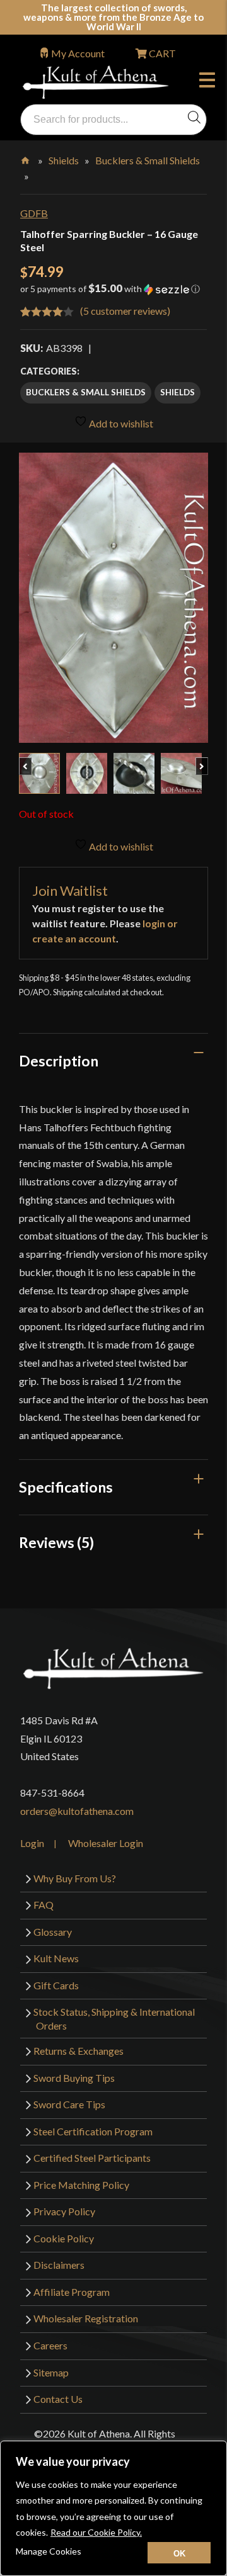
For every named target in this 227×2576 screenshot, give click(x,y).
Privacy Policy (64, 2211)
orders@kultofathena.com (77, 1811)
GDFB (34, 213)
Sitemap (51, 2372)
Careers (50, 2345)
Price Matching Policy (81, 2185)
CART (161, 53)
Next (208, 760)
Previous (31, 760)
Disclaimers (59, 2265)
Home (26, 158)
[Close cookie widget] (179, 2553)
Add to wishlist (120, 423)
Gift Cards (56, 1985)
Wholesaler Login (106, 1843)
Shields (64, 160)
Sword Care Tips (69, 2104)
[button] (113, 293)
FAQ (44, 1905)
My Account (78, 53)
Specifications (66, 1487)
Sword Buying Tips (74, 2078)
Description (59, 1061)
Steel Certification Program (93, 2131)
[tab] (113, 1061)
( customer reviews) (125, 311)
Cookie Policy (64, 2238)
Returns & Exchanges (79, 2051)
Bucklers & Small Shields (148, 160)
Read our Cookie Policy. (96, 2532)
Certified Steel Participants (92, 2158)
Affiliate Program (72, 2292)
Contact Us (58, 2399)
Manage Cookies (49, 2551)
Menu (210, 82)
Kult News (56, 1958)
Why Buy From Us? (75, 1878)
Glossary (53, 1932)
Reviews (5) (56, 1542)
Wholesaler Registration (86, 2318)
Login (32, 1843)
